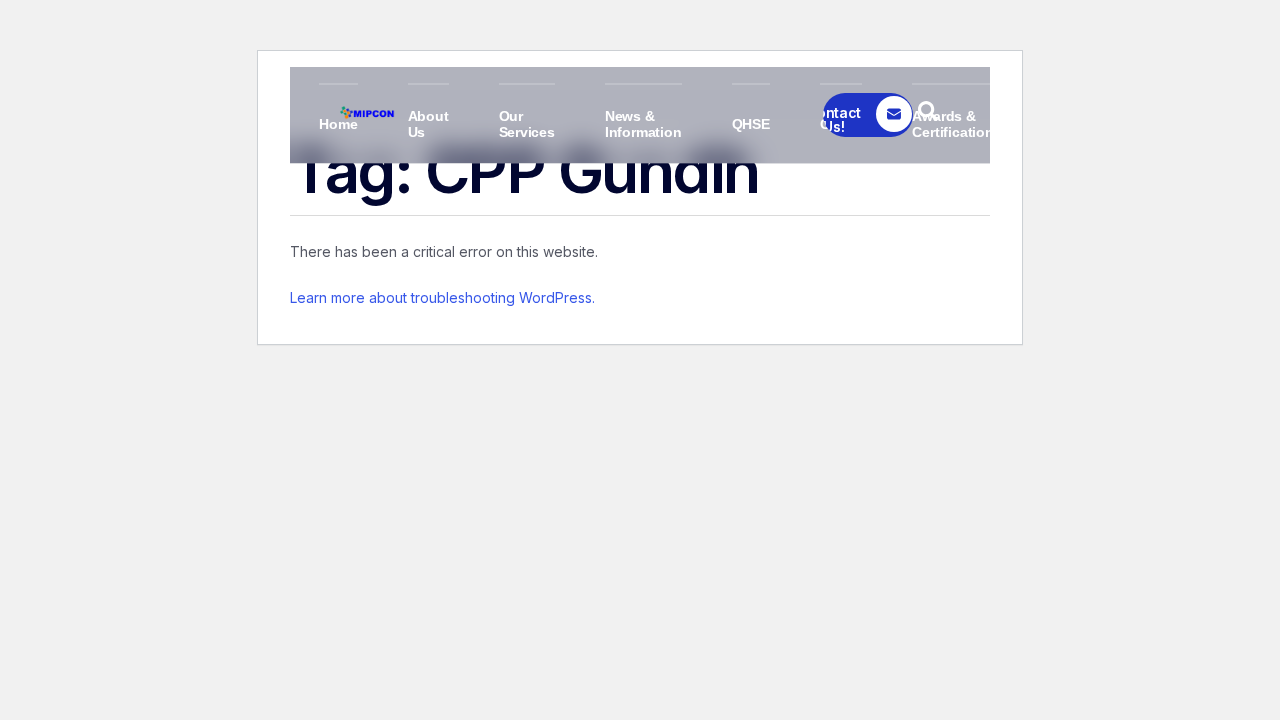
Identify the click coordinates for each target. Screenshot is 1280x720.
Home (338, 124)
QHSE (751, 124)
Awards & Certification (952, 124)
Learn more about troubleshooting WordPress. (442, 297)
